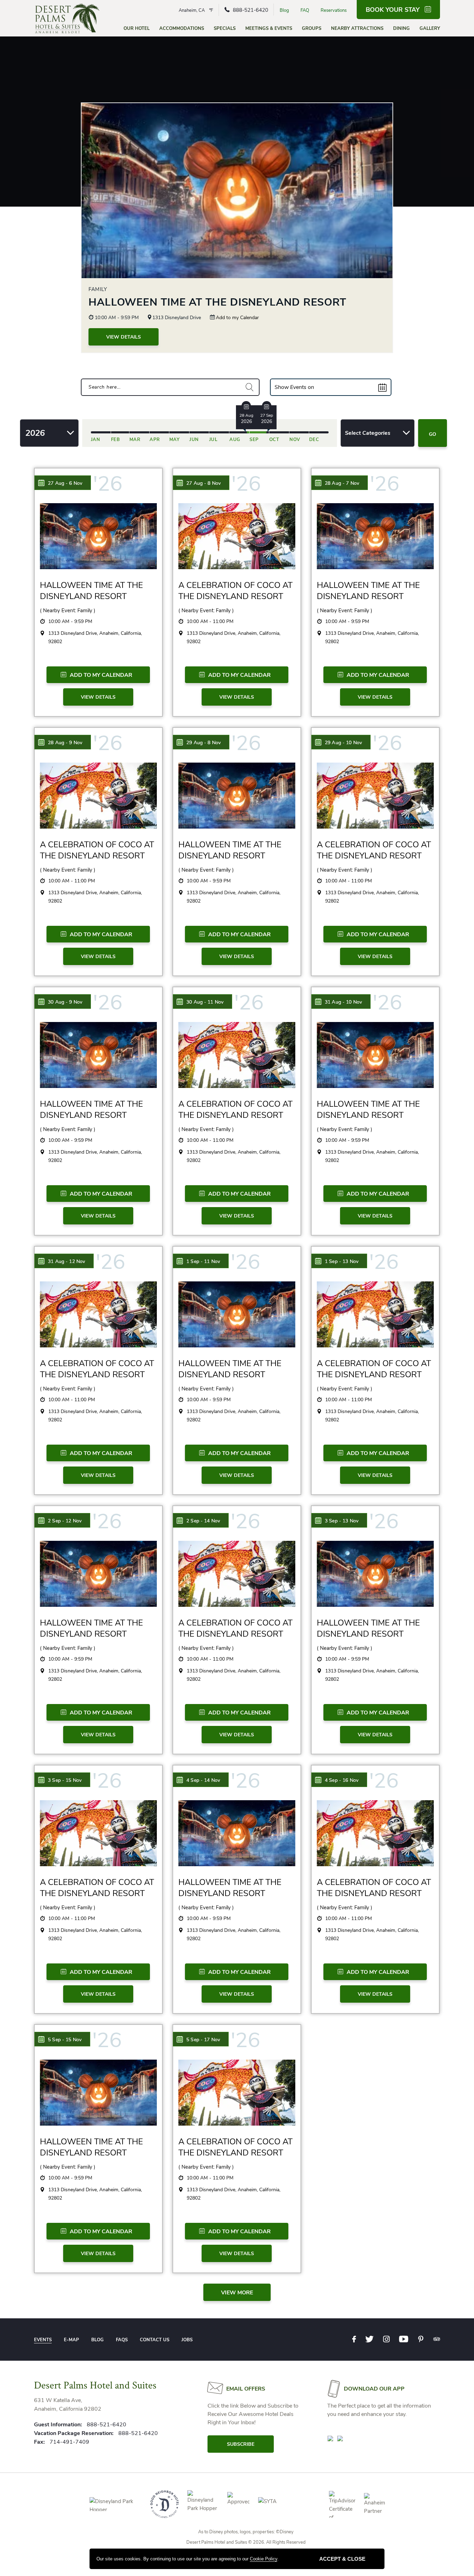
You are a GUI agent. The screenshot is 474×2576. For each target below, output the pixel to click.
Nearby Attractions (357, 28)
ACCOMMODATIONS (182, 28)
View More (237, 2293)
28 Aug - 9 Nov (65, 743)
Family (98, 289)
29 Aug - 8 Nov (204, 743)
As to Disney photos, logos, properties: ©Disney (246, 2532)
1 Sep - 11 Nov (203, 1261)
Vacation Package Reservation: (74, 2433)
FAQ (305, 10)
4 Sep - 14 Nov (203, 1780)
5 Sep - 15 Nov (65, 2040)
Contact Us (155, 2340)
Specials (225, 28)
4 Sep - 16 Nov (342, 1780)
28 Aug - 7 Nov (342, 483)
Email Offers (246, 2389)
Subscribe (241, 2444)
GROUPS (312, 28)
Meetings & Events (269, 28)
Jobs (187, 2340)
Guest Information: (58, 2425)
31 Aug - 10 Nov (343, 1002)
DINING (401, 28)
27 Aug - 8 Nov (204, 483)
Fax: (40, 2442)
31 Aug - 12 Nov (66, 1261)
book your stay (393, 10)
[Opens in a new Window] (330, 2438)
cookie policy (264, 2559)
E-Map (71, 2340)
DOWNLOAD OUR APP (374, 2389)
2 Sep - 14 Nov (203, 1521)
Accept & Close (342, 2559)
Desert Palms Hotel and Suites (95, 2385)
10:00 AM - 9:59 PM (116, 318)
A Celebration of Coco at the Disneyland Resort (235, 591)
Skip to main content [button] (31, 5)
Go (433, 434)
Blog (284, 10)
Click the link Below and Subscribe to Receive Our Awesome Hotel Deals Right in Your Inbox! (253, 2414)
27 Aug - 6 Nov (65, 483)
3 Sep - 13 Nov (342, 1521)
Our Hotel (137, 28)
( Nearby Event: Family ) (68, 610)
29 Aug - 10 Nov (343, 743)
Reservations (334, 10)
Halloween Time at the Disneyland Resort (217, 302)
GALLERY (430, 28)
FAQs (122, 2340)
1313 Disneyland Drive (177, 318)
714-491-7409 (69, 2442)
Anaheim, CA (192, 10)
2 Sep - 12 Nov (65, 1521)
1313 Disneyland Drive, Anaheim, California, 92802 (95, 637)
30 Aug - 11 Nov (205, 1002)
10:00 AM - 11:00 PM (210, 621)
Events (43, 2340)
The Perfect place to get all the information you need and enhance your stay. (379, 2410)
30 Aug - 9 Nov (65, 1002)
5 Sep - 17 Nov (203, 2040)
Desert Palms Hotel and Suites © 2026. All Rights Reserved (246, 2542)
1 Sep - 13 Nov (342, 1261)
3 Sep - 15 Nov (65, 1780)
